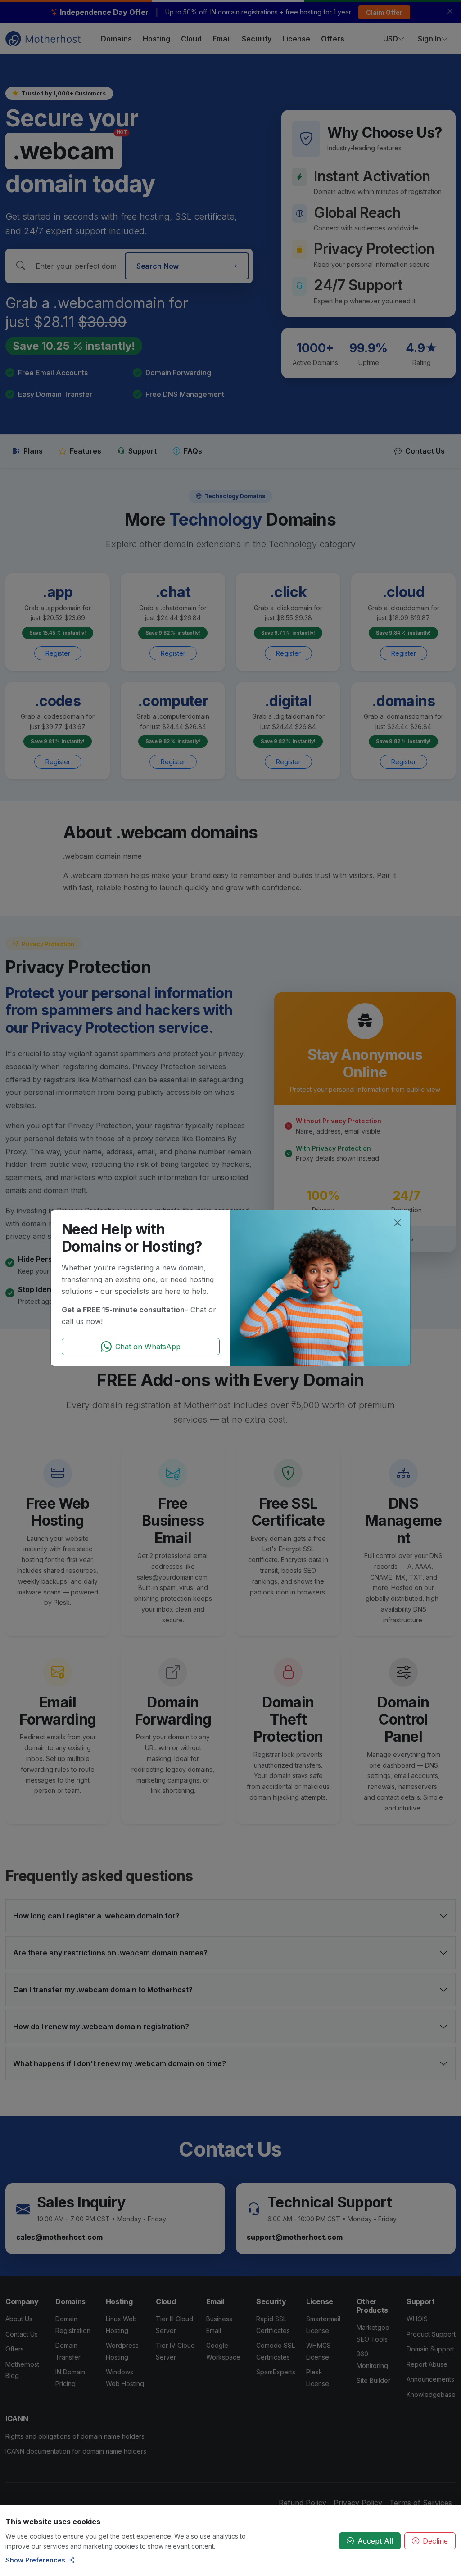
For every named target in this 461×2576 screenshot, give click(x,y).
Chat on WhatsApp (148, 1347)
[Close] (398, 1223)
